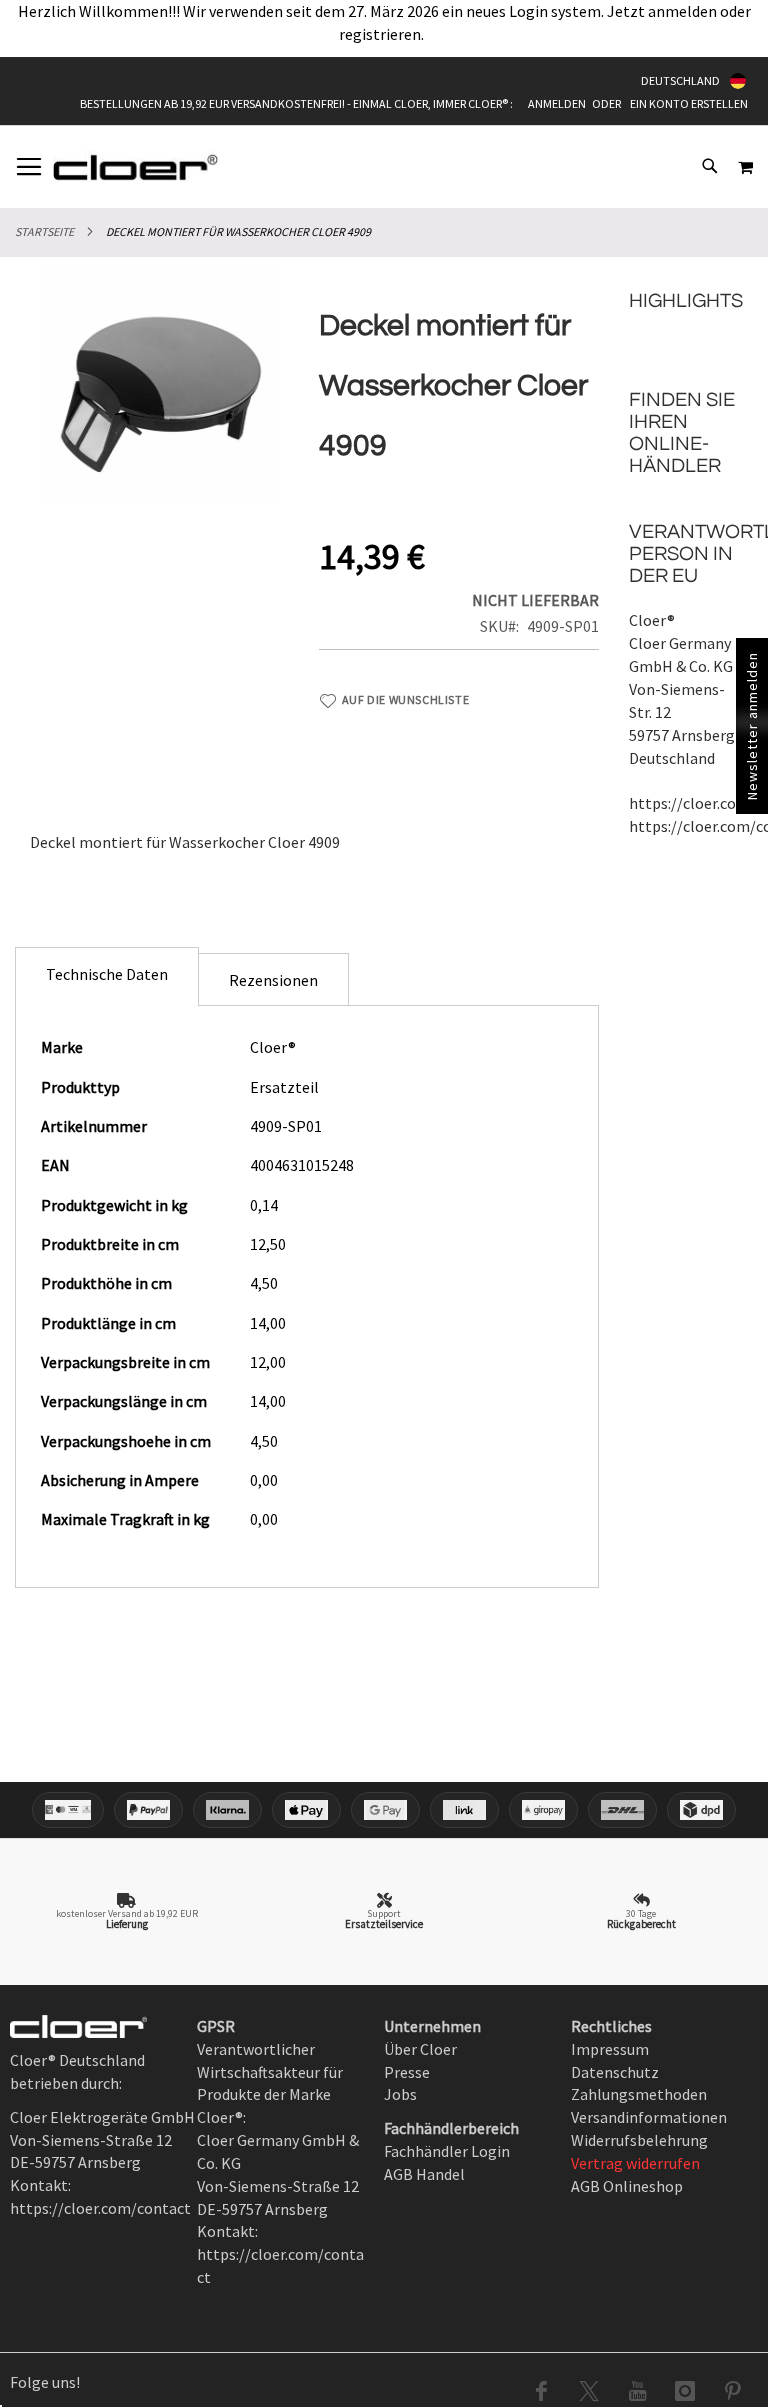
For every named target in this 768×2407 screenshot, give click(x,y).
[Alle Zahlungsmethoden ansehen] (384, 1810)
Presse (407, 2072)
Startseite (44, 231)
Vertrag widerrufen (635, 2163)
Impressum (610, 2049)
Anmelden (557, 103)
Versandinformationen (649, 2117)
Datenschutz (615, 2072)
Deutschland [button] (680, 80)
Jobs (400, 2094)
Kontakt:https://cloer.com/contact (280, 2254)
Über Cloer (420, 2049)
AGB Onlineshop (627, 2186)
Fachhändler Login (447, 2151)
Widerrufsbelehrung (639, 2140)
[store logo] (135, 167)
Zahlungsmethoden (639, 2094)
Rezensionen (273, 980)
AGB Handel (424, 2174)
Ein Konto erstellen (689, 103)
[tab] (107, 976)
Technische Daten (107, 974)
